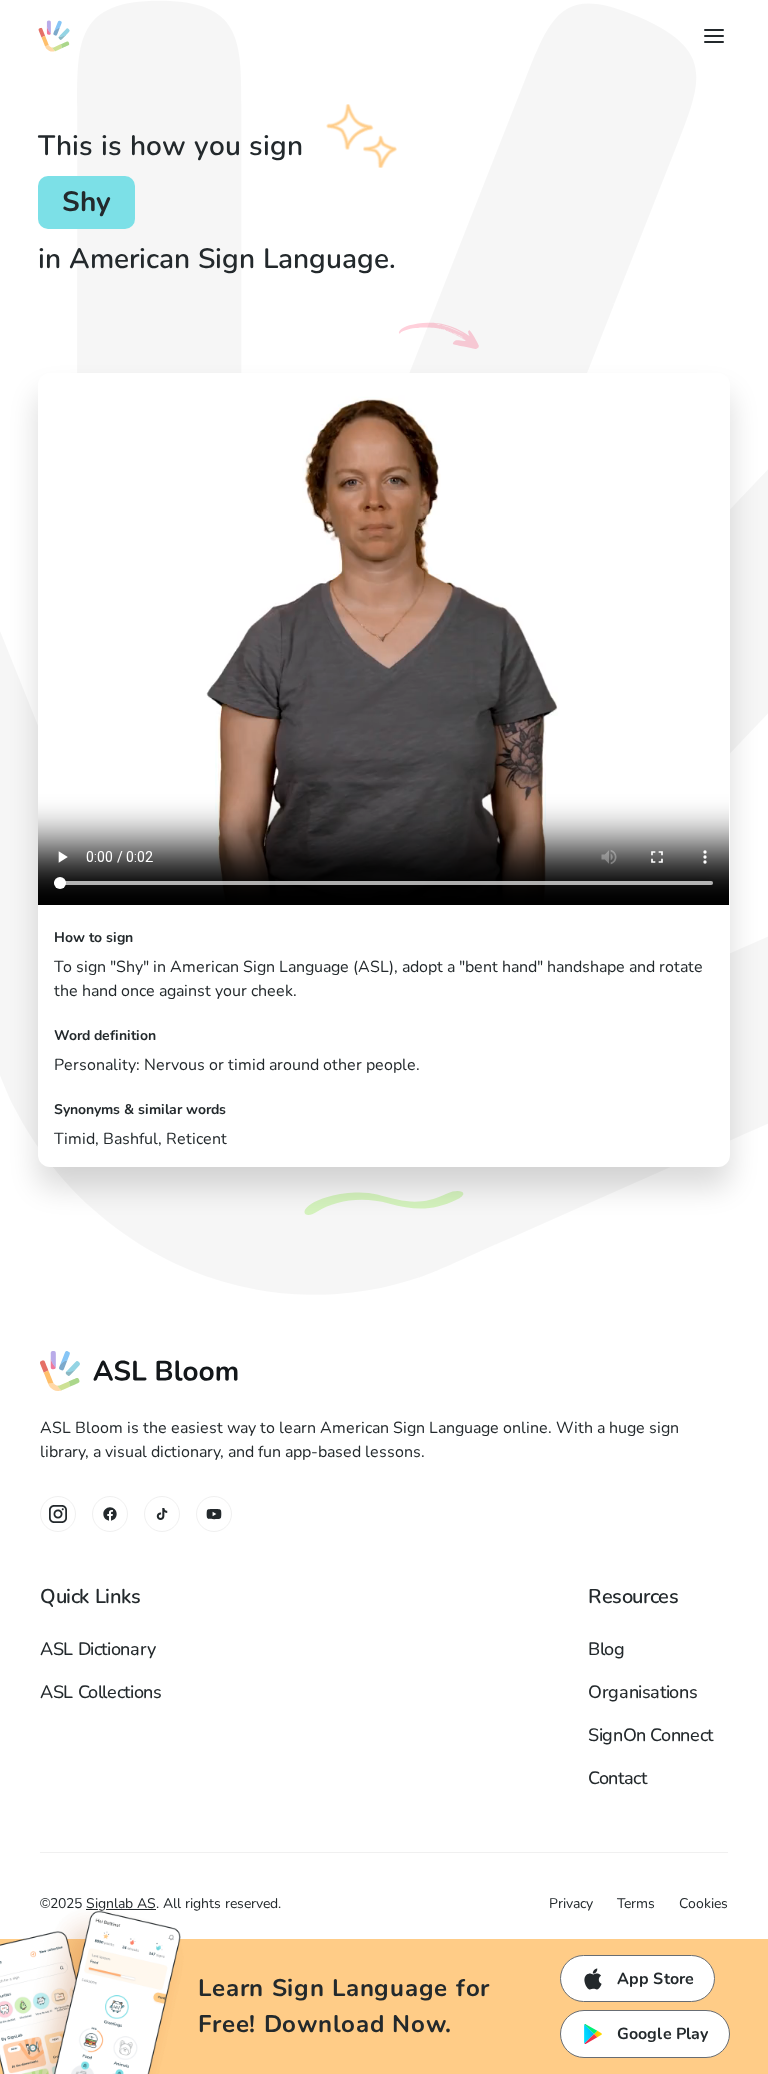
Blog (606, 1649)
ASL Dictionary (98, 1649)
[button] (710, 36)
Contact (617, 1778)
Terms (636, 1903)
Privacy (571, 1903)
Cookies (703, 1903)
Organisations (642, 1692)
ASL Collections (101, 1692)
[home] (54, 36)
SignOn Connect (650, 1735)
